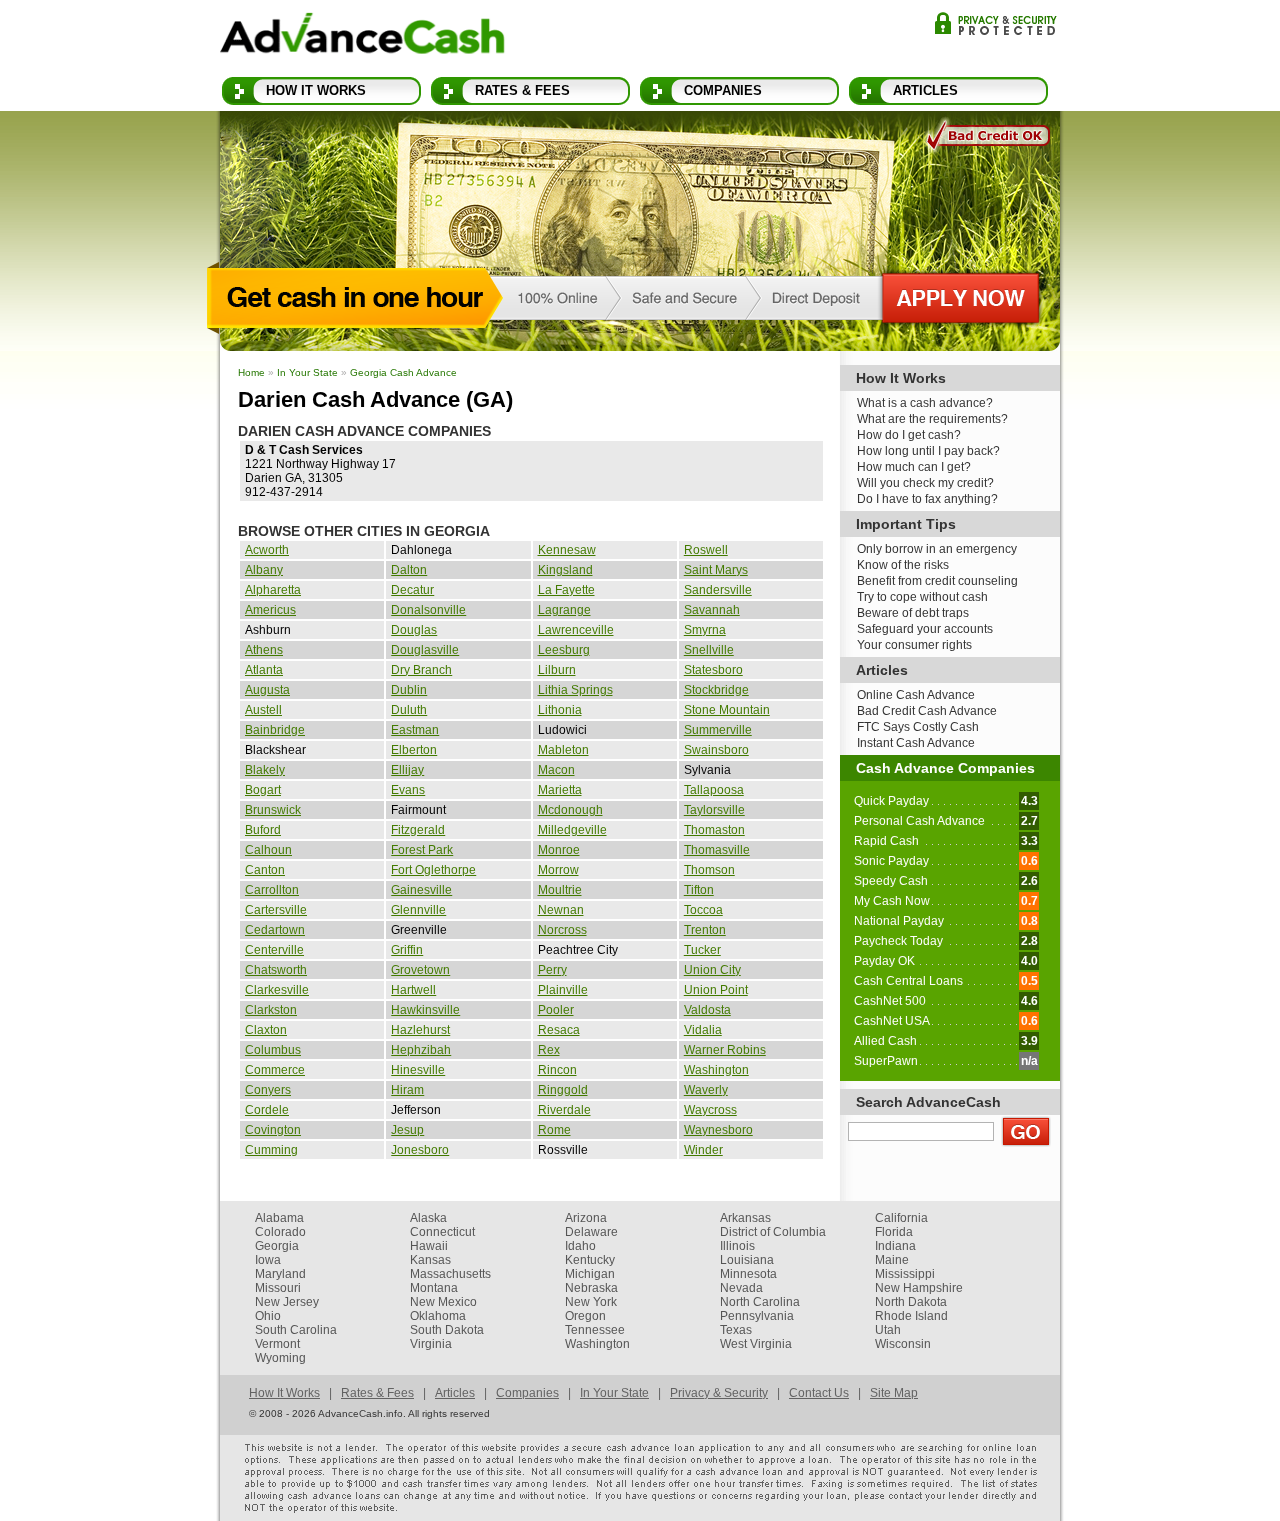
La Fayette (566, 590)
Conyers (268, 1090)
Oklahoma (438, 1316)
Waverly (706, 1090)
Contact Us (819, 1393)
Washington (716, 1070)
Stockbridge (716, 690)
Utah (888, 1330)
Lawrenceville (576, 630)
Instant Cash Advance (916, 743)
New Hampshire (919, 1288)
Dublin (409, 690)
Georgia (277, 1246)
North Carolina (760, 1302)
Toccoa (703, 910)
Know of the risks (903, 565)
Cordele (267, 1110)
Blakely (265, 770)
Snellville (709, 650)
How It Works (316, 90)
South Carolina (296, 1330)
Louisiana (747, 1260)
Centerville (274, 950)
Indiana (895, 1246)
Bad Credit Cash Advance (927, 711)
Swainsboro (716, 750)
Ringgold (563, 1090)
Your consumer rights (914, 645)
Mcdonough (570, 810)
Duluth (409, 710)
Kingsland (565, 570)
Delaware (591, 1232)
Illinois (737, 1246)
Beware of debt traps (913, 613)
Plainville (563, 990)
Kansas (430, 1260)
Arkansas (745, 1218)
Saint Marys (716, 570)
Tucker (702, 950)
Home (251, 372)
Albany (264, 570)
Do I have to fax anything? (927, 499)
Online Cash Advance (916, 695)
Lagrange (564, 610)
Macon (556, 770)
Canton (265, 870)
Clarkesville (277, 990)
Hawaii (429, 1246)
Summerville (718, 730)
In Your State (307, 372)
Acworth (267, 550)
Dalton (409, 570)
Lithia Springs (575, 690)
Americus (270, 610)
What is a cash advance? (925, 403)
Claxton (266, 1030)
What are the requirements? (932, 419)
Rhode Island (911, 1316)
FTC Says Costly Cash (918, 727)
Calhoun (268, 850)
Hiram (407, 1090)
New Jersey (287, 1302)
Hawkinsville (425, 1010)
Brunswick (273, 810)
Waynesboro (718, 1130)
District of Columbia (773, 1232)
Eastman (415, 730)
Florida (894, 1232)
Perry (552, 970)
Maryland (280, 1274)
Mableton (563, 750)
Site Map (894, 1393)
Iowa (268, 1260)
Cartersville (276, 910)
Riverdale (564, 1110)
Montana (434, 1288)
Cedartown (275, 930)
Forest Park (422, 850)
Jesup (407, 1130)
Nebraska (591, 1288)
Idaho (580, 1246)
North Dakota (911, 1302)
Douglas (414, 630)
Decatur (412, 590)
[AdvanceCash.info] (362, 37)
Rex (549, 1050)
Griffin (407, 950)
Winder (703, 1150)
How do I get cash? (909, 435)
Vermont (277, 1344)
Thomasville (717, 850)
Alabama (279, 1218)
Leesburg (564, 650)
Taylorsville (714, 810)
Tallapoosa (714, 790)
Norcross (562, 930)
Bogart (263, 790)
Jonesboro (420, 1150)
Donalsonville (428, 610)
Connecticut (442, 1232)
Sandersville (718, 590)
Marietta (560, 790)
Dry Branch (421, 670)
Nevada (741, 1288)
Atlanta (264, 670)
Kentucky (590, 1260)
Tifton (699, 890)
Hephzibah (421, 1050)
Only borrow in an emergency (937, 549)
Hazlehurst (420, 1030)
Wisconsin (903, 1344)
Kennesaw (567, 550)
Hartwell (413, 990)
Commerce (275, 1070)
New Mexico (443, 1302)
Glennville (418, 910)
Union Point (716, 990)
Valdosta (707, 1010)
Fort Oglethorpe (433, 870)
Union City (712, 970)
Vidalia (703, 1030)
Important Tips (906, 524)
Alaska (428, 1218)
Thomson (709, 870)
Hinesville (418, 1070)
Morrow (558, 870)
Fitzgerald (418, 830)
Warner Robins (725, 1050)
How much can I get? (914, 467)
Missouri (278, 1288)
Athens (264, 650)
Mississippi (905, 1274)
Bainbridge (275, 730)
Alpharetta (273, 590)
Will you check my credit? (925, 483)
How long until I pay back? (928, 451)
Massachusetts (450, 1274)
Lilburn (557, 670)
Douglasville (425, 650)
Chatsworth (276, 970)
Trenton (705, 930)
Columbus (273, 1050)
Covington (273, 1130)
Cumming (271, 1150)
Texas (736, 1330)
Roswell (706, 550)
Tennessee (595, 1330)
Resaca (559, 1030)
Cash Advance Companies (945, 768)
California (901, 1218)
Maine (892, 1260)
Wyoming (280, 1358)
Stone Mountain (727, 710)
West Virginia (756, 1344)
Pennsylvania (757, 1316)
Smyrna (705, 630)
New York (591, 1302)
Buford (263, 830)
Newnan (561, 910)
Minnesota (748, 1274)
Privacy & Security (995, 23)
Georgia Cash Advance (403, 372)
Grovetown (420, 970)
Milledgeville (572, 830)
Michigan (590, 1274)
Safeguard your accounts (925, 629)
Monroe (559, 850)
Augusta (267, 690)
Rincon (557, 1070)
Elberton (414, 750)
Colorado (280, 1232)
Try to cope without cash (922, 597)
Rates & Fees (522, 90)
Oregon (585, 1316)
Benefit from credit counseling (937, 581)
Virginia (431, 1344)
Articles (925, 90)
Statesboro (713, 670)
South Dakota (447, 1330)
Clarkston (271, 1010)
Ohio (268, 1316)
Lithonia (560, 710)
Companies (723, 90)
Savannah (712, 610)
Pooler (556, 1010)
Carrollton (272, 890)
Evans (408, 790)
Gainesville (421, 890)
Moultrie (560, 890)
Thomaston (714, 830)
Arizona (586, 1218)
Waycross (710, 1110)
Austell (263, 710)
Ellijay (407, 770)
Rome (554, 1130)
